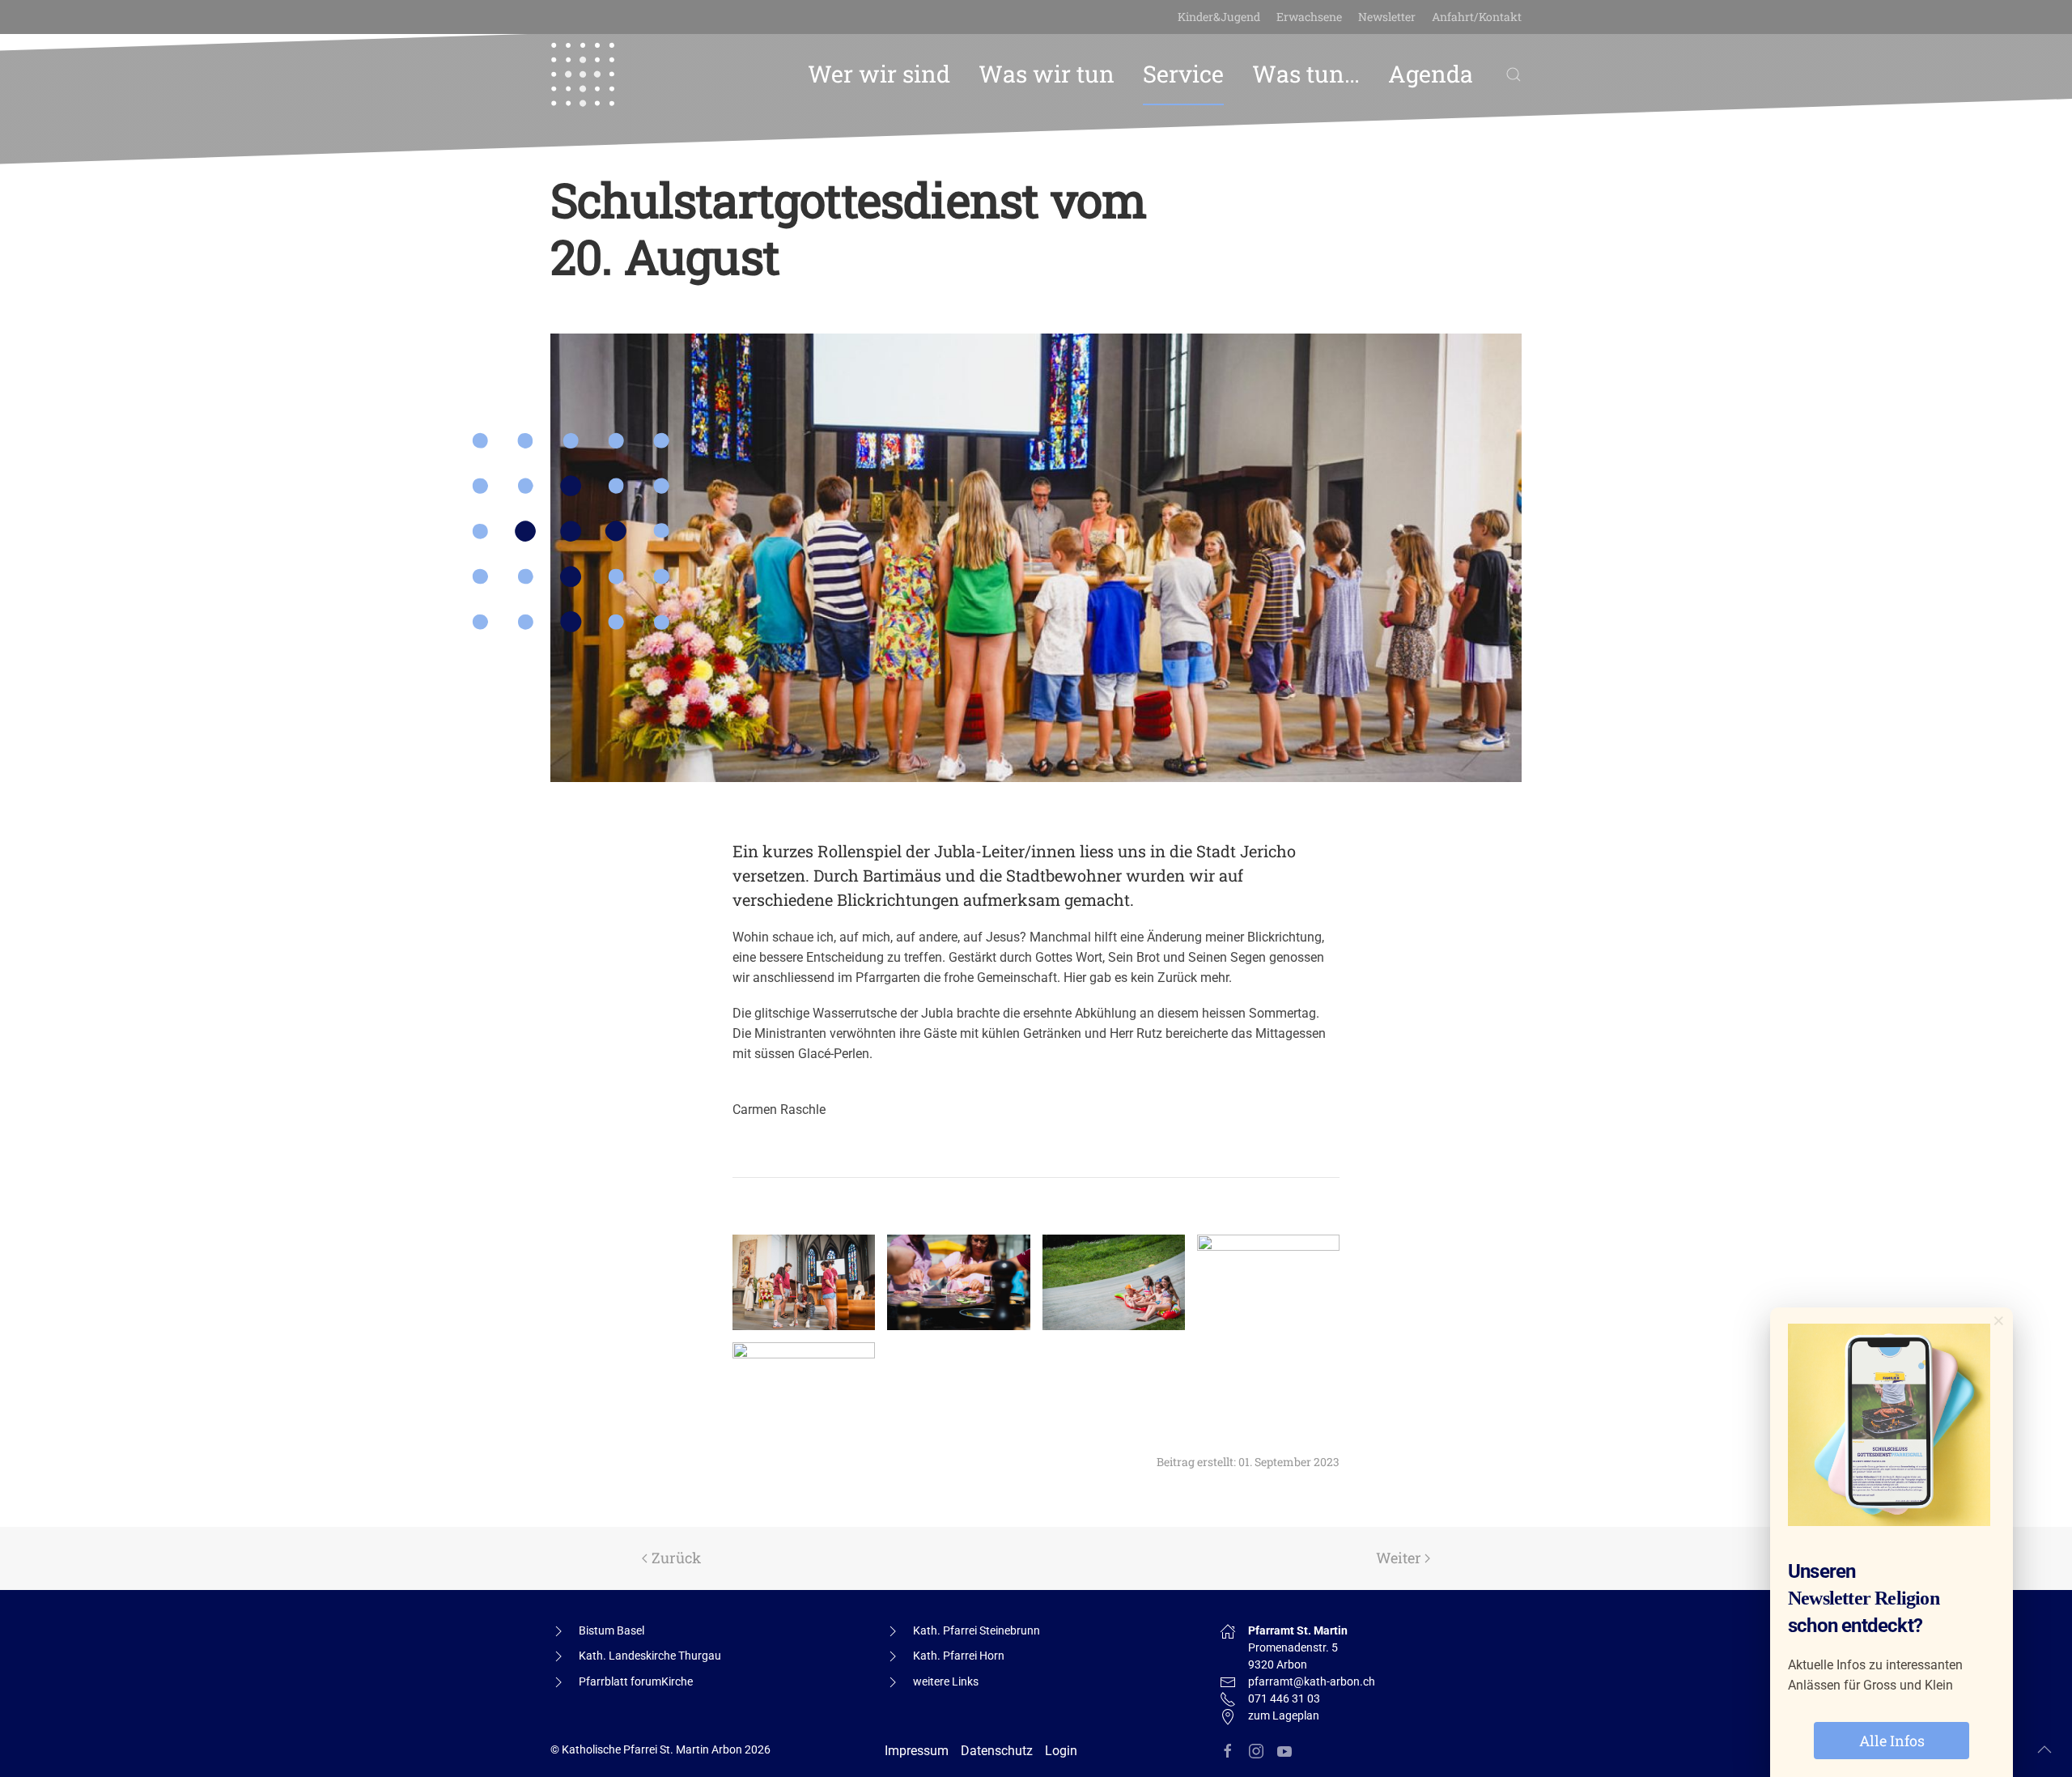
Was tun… (1306, 74)
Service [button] (1183, 74)
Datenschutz (997, 1751)
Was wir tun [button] (1047, 74)
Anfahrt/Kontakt (1477, 17)
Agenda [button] (1431, 74)
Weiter (1399, 1558)
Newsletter (1387, 17)
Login (1061, 1751)
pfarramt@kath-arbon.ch (1312, 1681)
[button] (1514, 74)
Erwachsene (1309, 17)
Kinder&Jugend (1219, 17)
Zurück (676, 1558)
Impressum (917, 1751)
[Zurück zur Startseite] (583, 74)
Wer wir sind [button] (879, 74)
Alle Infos (1892, 1741)
